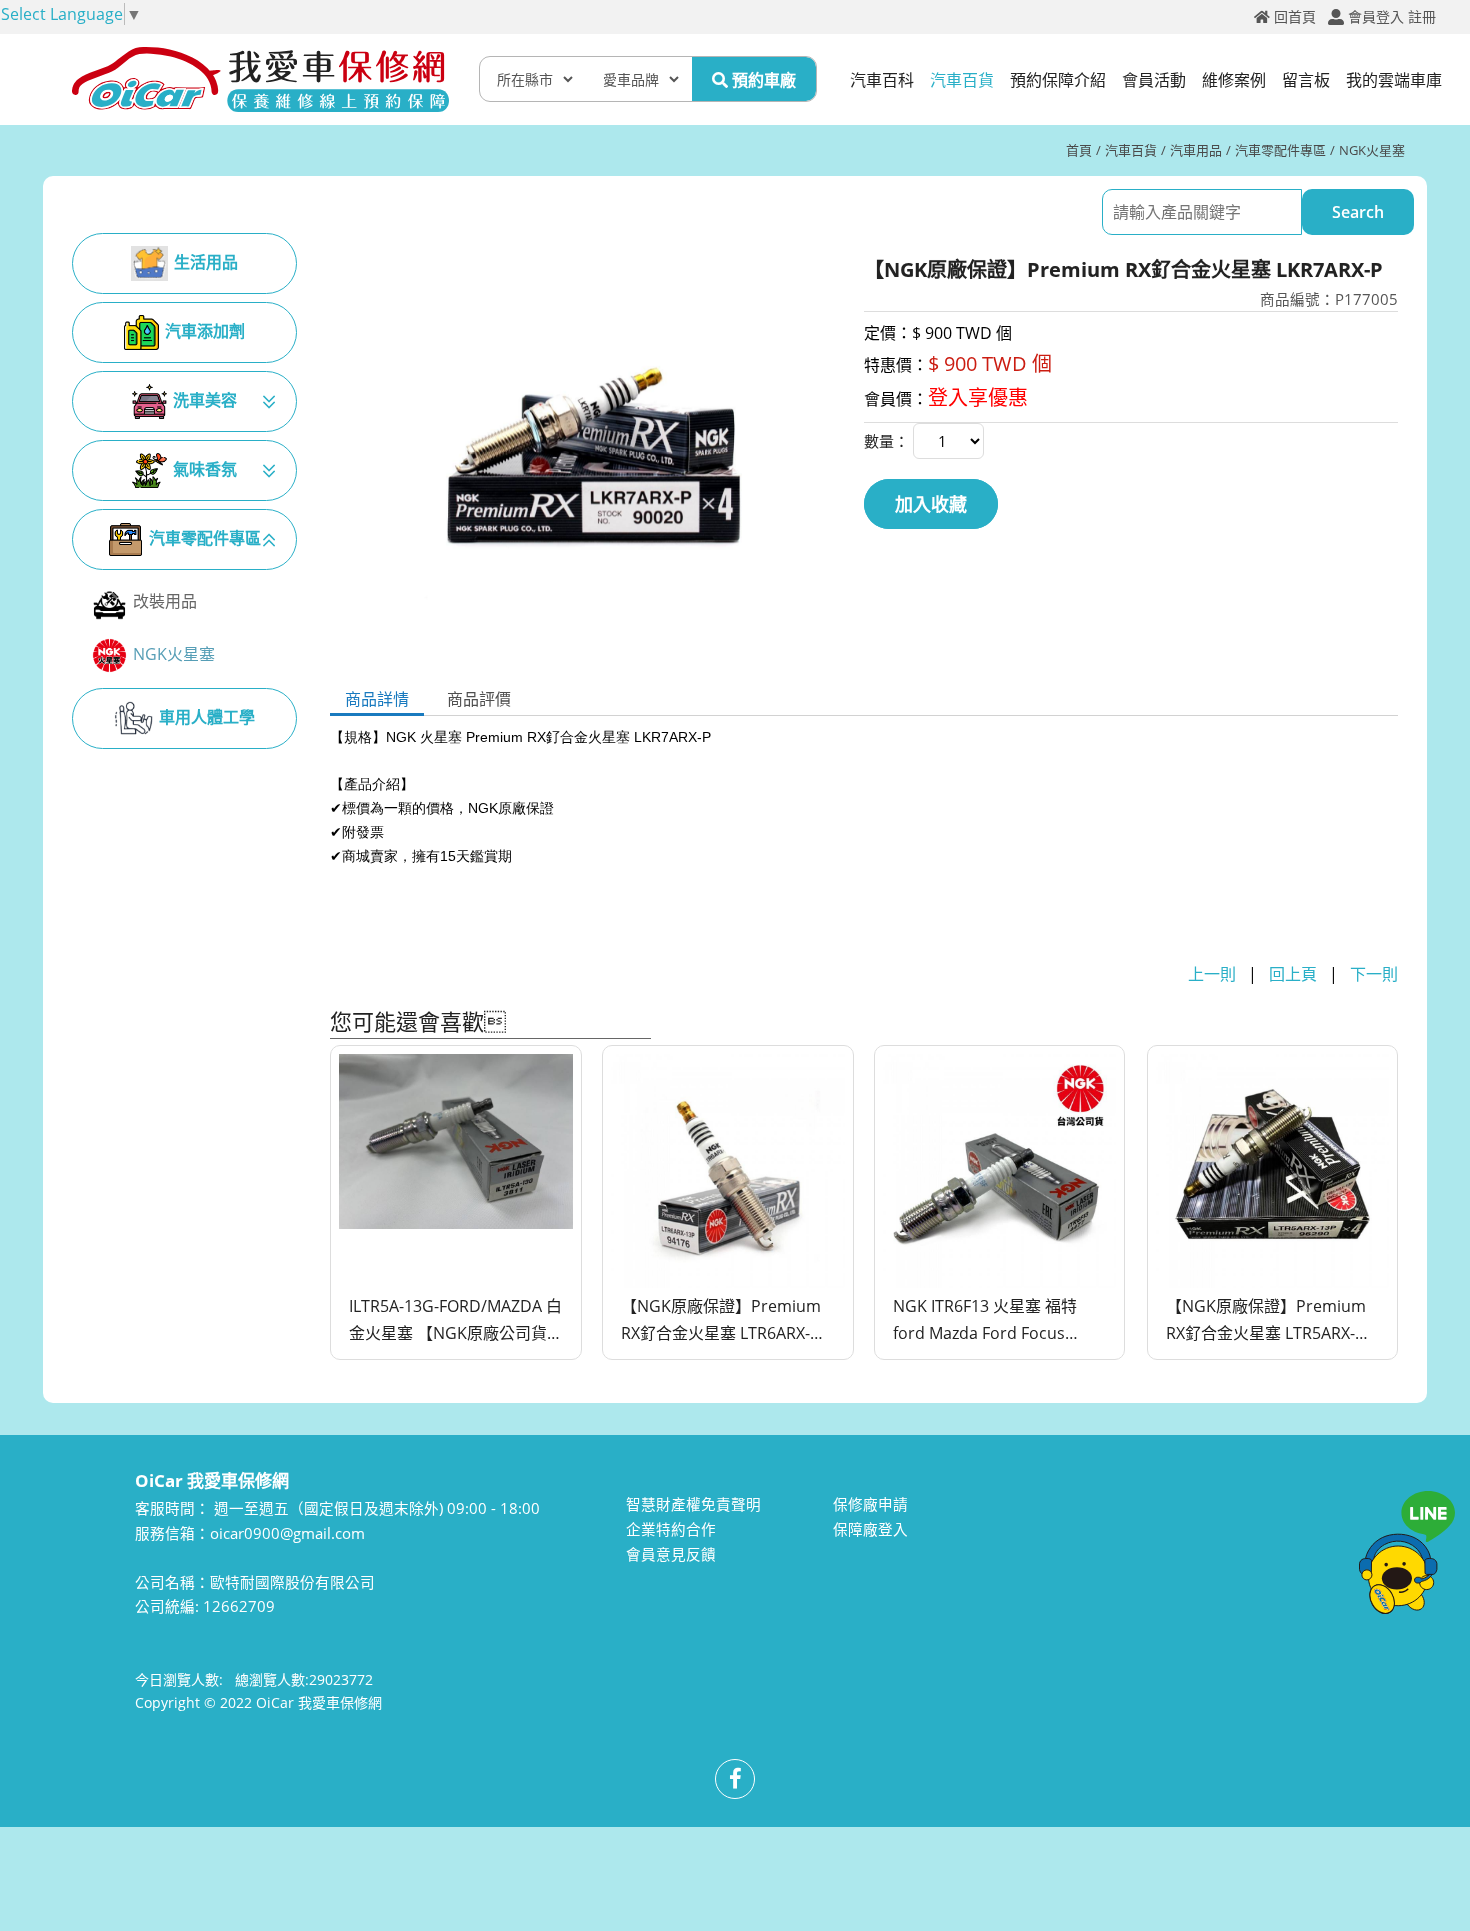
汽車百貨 (1131, 150)
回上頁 (1293, 974)
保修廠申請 (870, 1504)
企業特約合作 (671, 1529)
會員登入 (1376, 17)
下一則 (1374, 974)
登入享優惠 (978, 397)
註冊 (1422, 17)
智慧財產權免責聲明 (693, 1504)
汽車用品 (1196, 150)
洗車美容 (205, 400)
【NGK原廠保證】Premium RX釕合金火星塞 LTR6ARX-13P (721, 1321)
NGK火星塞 (1372, 150)
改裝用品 (165, 601)
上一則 (1212, 974)
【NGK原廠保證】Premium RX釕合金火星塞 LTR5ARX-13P (1266, 1321)
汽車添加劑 (205, 331)
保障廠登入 (870, 1529)
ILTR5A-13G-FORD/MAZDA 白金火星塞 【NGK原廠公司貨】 (456, 1319)
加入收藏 (931, 504)
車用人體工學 (207, 717)
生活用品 (206, 262)
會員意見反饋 (671, 1554)
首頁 (1079, 150)
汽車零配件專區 (1280, 150)
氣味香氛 (205, 469)
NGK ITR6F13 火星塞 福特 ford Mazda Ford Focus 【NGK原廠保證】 (985, 1321)
